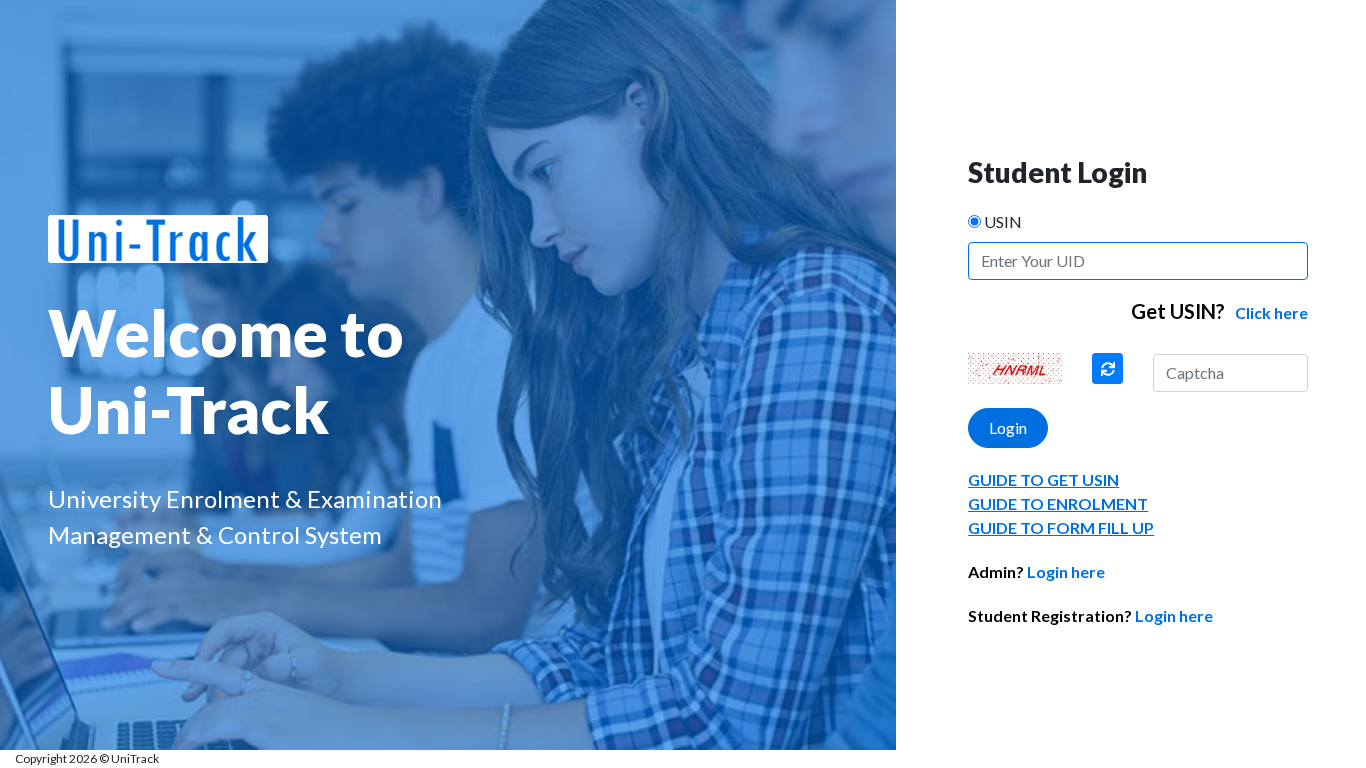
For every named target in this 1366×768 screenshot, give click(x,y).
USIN (1003, 221)
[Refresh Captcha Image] (1108, 368)
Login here (1036, 571)
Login (1008, 427)
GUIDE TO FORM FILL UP (1061, 527)
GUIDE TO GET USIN (1043, 479)
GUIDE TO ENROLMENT (1058, 503)
